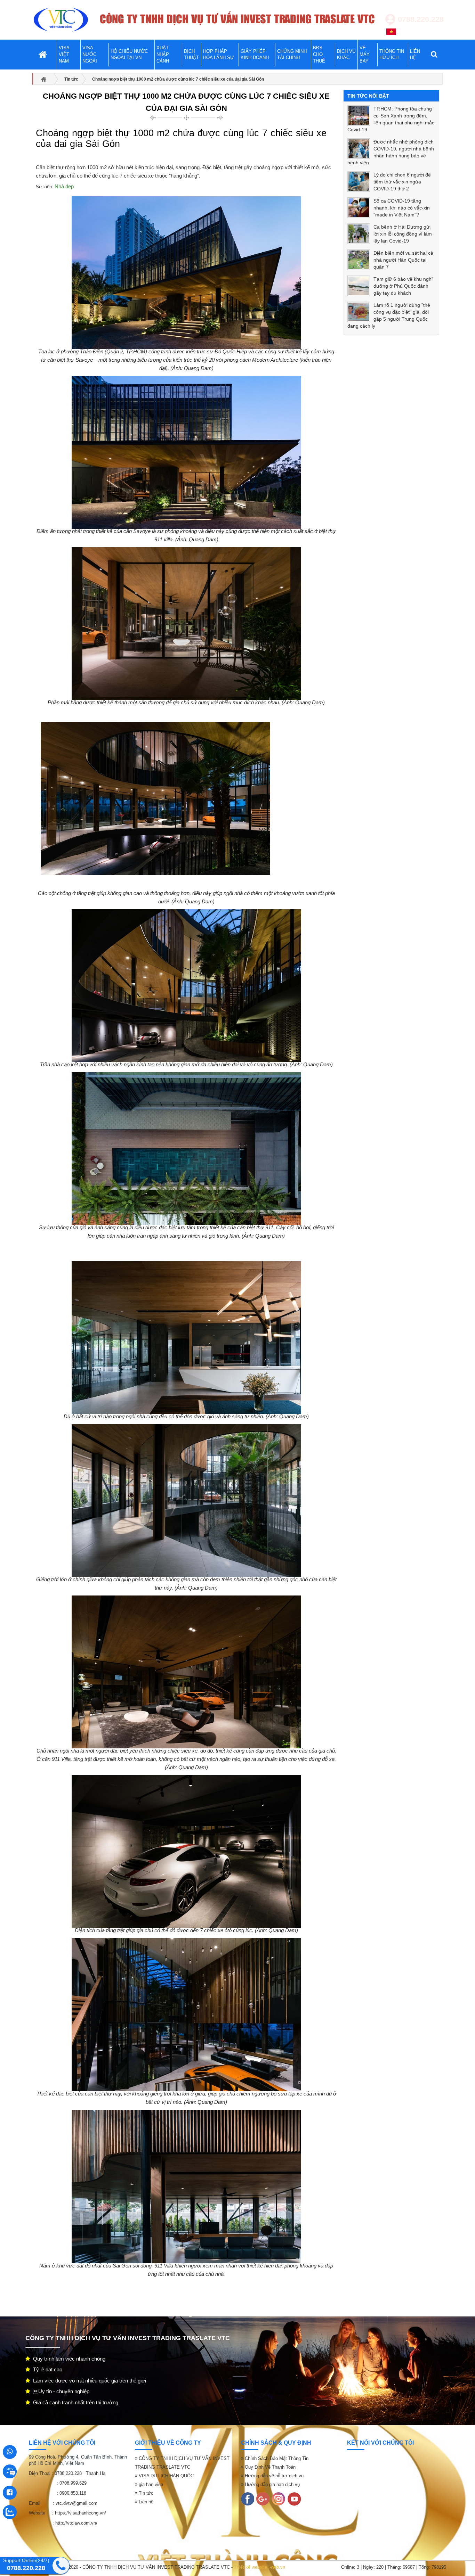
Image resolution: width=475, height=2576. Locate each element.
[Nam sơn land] (263, 2499)
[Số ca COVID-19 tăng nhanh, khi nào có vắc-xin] (359, 208)
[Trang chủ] (61, 20)
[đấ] (294, 2499)
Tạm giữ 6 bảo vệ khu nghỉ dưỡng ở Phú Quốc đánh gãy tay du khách (403, 286)
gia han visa (150, 2484)
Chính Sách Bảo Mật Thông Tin (276, 2458)
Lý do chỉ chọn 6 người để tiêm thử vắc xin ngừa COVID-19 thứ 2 (402, 182)
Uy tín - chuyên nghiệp (60, 2391)
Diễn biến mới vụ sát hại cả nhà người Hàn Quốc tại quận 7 (403, 260)
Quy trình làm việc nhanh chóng (68, 2359)
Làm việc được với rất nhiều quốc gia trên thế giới (88, 2381)
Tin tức (145, 2493)
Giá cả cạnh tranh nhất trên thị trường (74, 2402)
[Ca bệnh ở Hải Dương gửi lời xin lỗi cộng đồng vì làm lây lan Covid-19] (359, 234)
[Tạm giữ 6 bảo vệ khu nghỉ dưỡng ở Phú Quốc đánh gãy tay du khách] (359, 286)
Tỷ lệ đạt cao (46, 2369)
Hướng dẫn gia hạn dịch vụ (272, 2484)
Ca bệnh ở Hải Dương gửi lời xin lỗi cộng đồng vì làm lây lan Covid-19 (403, 234)
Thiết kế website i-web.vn (260, 2567)
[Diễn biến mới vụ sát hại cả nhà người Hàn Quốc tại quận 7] (359, 260)
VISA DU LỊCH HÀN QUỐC (166, 2476)
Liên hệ (145, 2502)
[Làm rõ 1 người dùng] (359, 312)
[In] (248, 2499)
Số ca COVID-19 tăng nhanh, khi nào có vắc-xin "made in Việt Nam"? (402, 208)
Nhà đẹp (64, 186)
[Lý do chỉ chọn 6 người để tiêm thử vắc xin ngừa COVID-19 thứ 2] (359, 182)
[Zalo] (279, 2499)
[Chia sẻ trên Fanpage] (121, 145)
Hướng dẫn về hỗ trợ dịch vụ (273, 2476)
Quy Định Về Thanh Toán (269, 2467)
